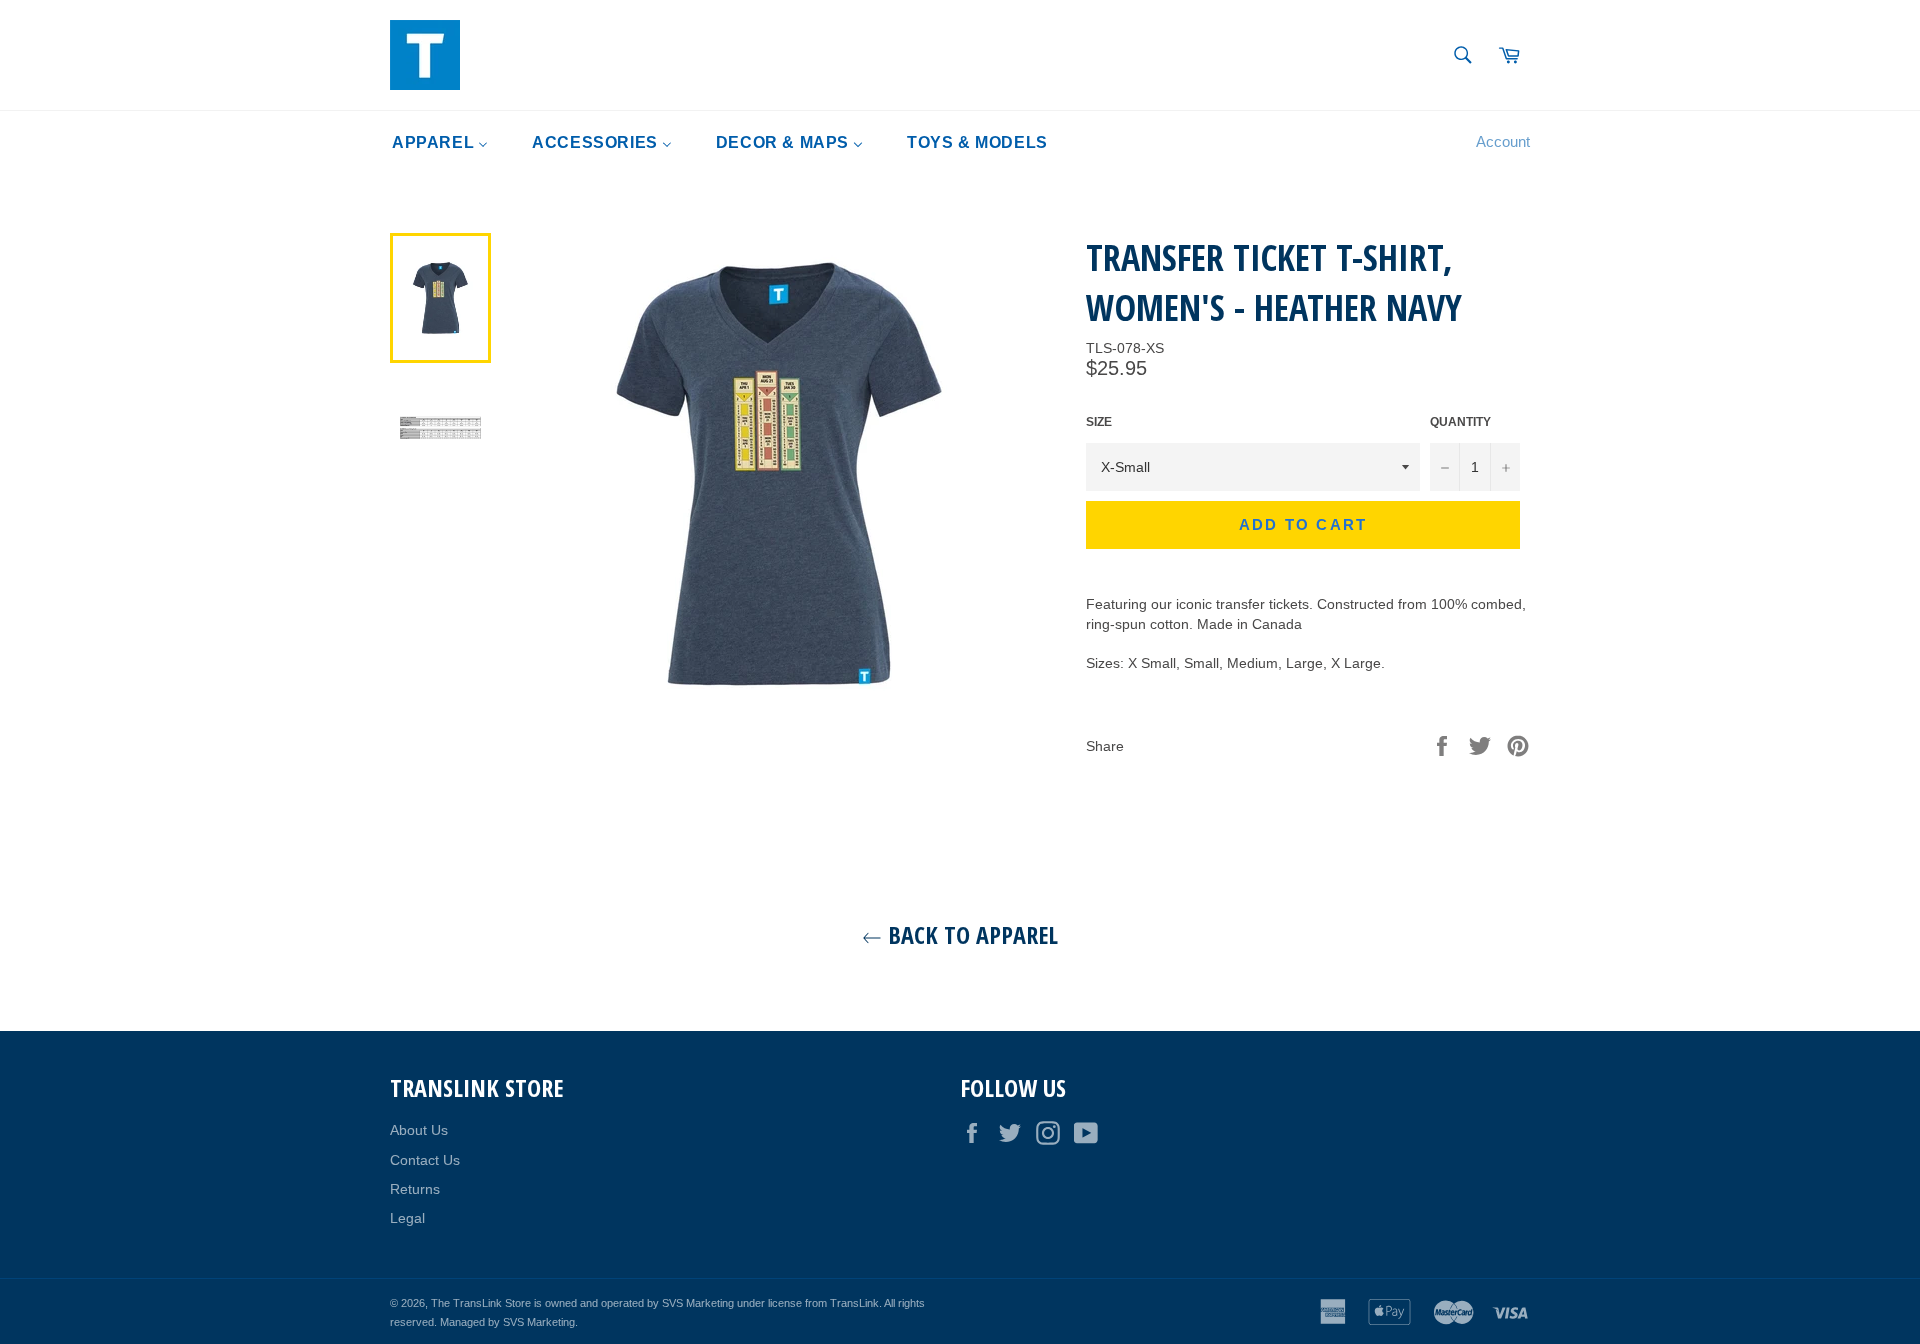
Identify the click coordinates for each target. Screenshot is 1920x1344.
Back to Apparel (970, 934)
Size (1099, 422)
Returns (415, 1189)
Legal (407, 1218)
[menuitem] (440, 142)
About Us (419, 1130)
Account (1503, 141)
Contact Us (425, 1160)
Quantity (1460, 422)
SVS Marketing (539, 1322)
